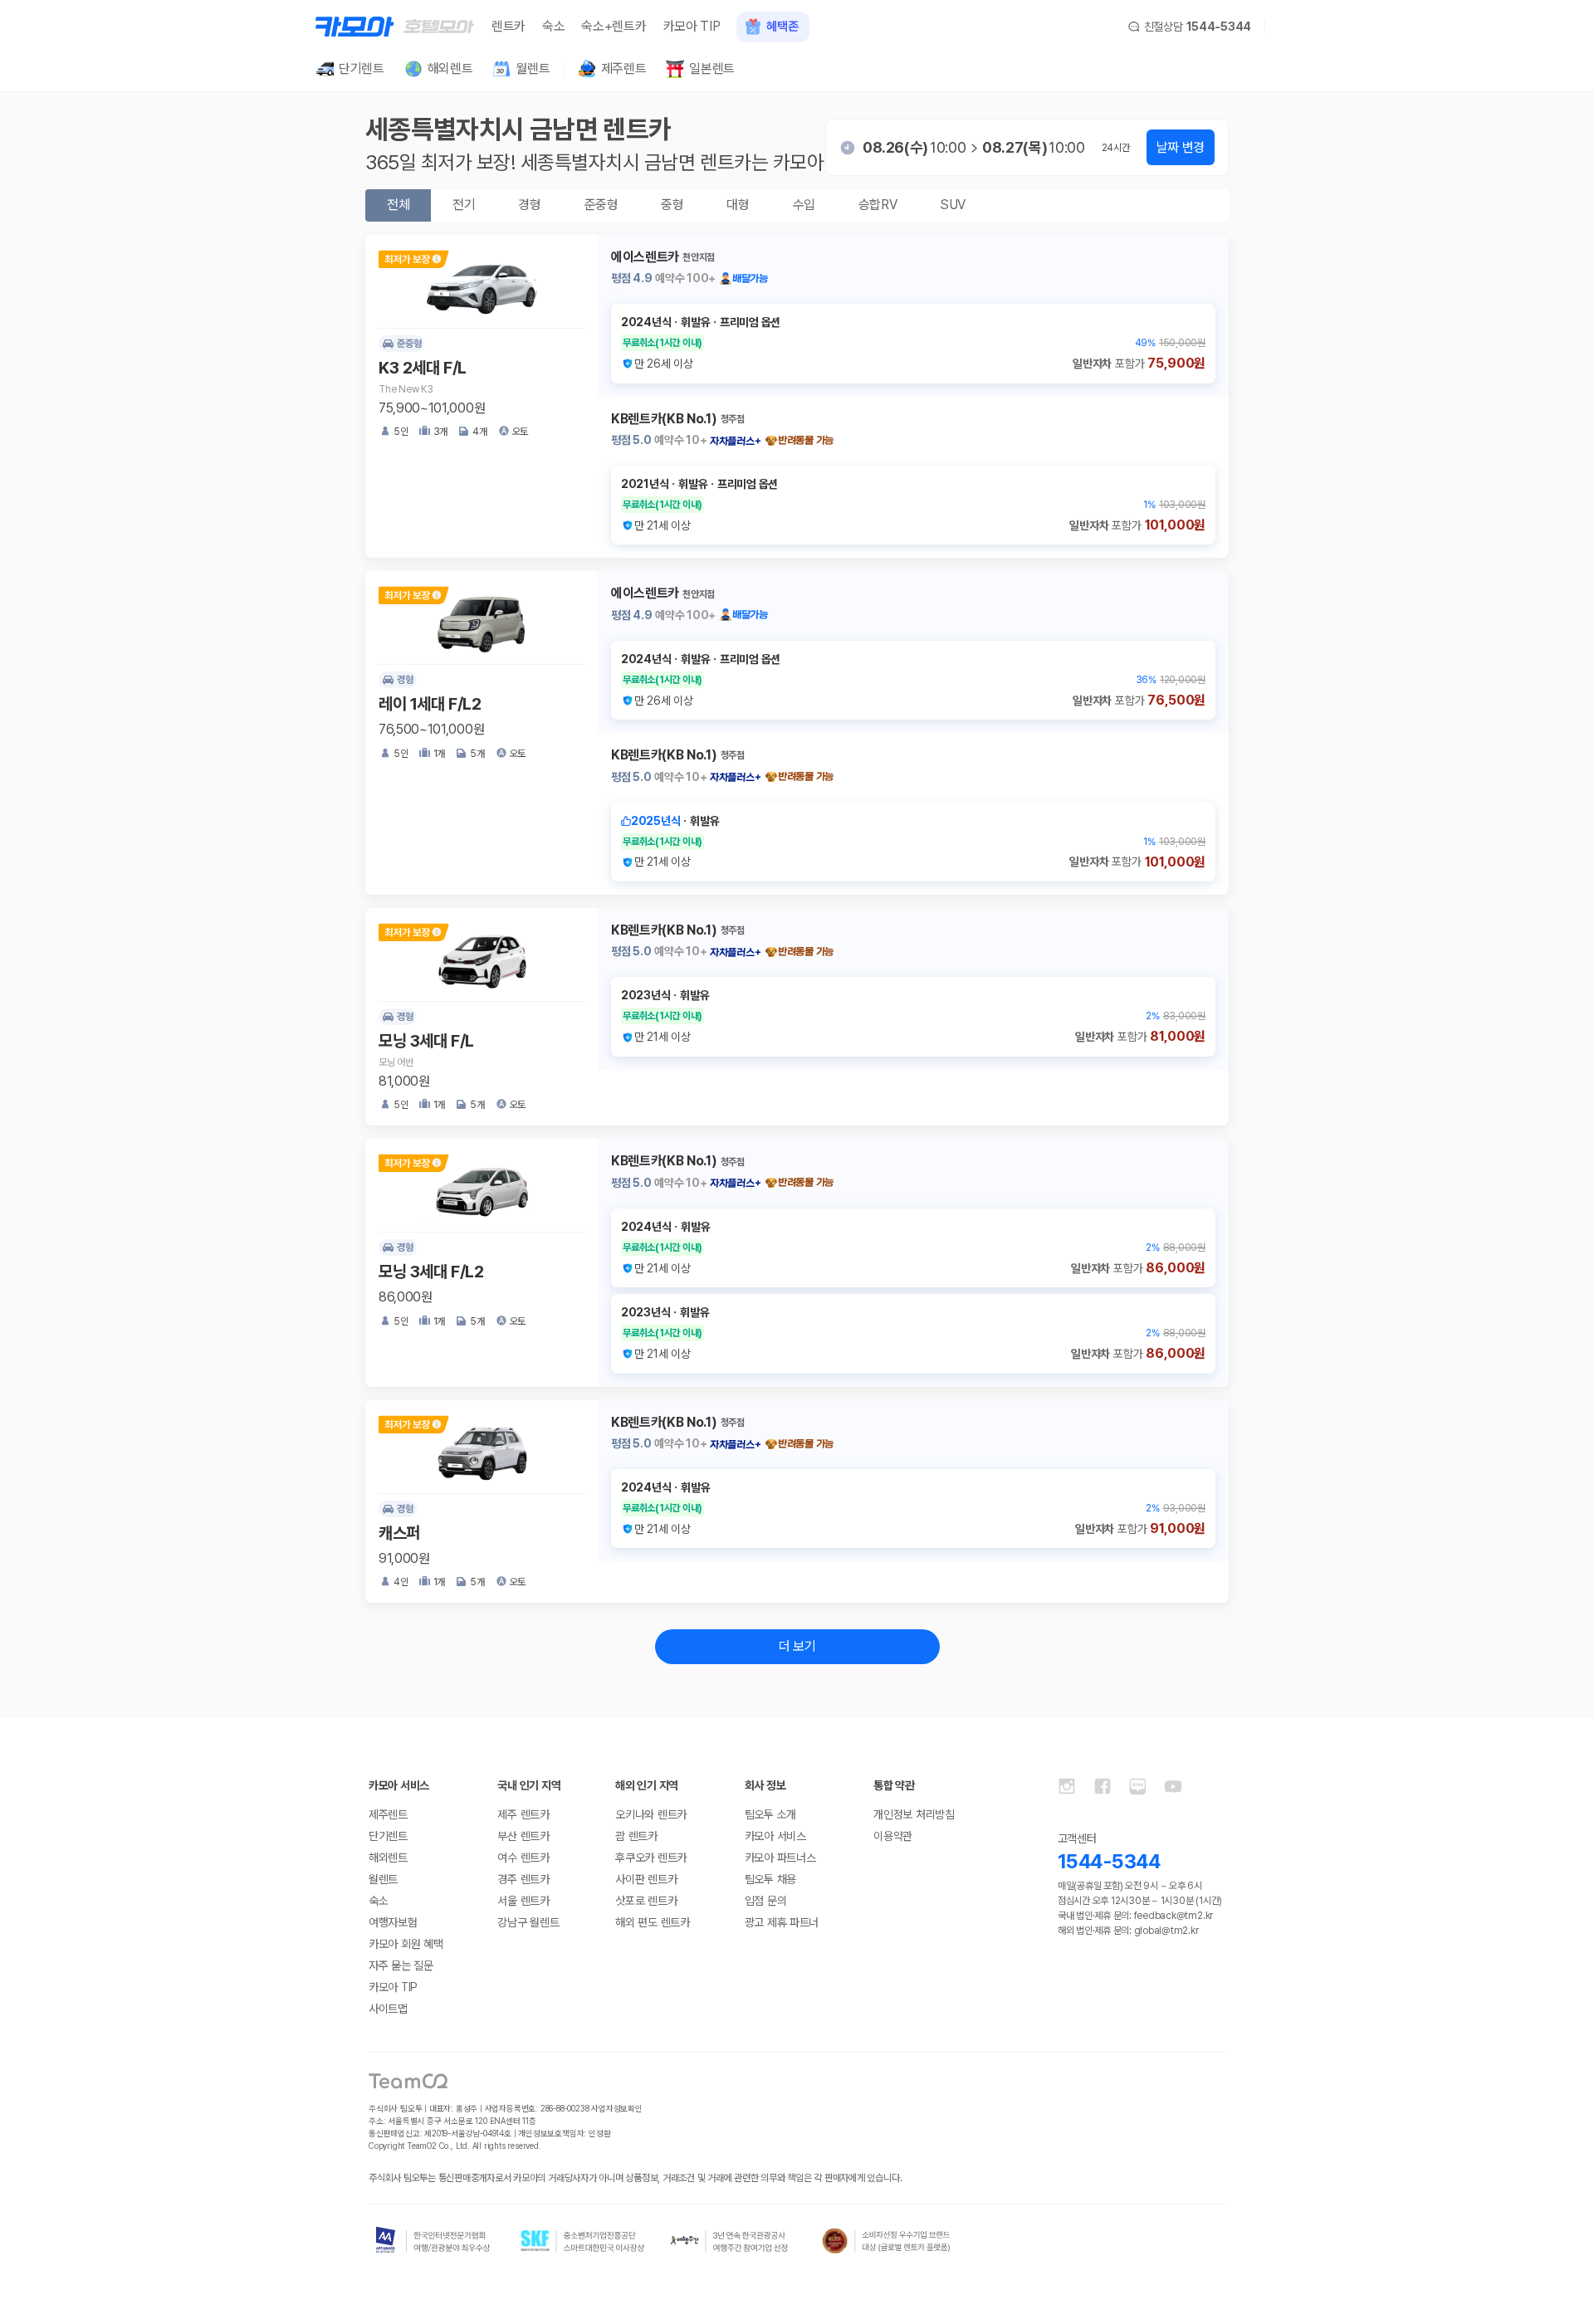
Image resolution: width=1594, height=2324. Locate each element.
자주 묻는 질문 (401, 1965)
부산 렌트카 (523, 1836)
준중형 (601, 205)
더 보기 (797, 1646)
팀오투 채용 (770, 1879)
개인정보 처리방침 (914, 1814)
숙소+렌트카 (614, 26)
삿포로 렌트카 (646, 1901)
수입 (804, 205)
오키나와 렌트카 (651, 1814)
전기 (464, 205)
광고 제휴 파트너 (782, 1922)
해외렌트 (388, 1858)
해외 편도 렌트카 (652, 1922)
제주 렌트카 (523, 1814)
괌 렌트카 (636, 1836)
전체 (398, 205)
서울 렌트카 (523, 1901)
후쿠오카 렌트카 (651, 1858)
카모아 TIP (692, 26)
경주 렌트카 (523, 1879)
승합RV (878, 205)
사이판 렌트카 (646, 1879)
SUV (953, 205)
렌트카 (509, 26)
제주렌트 (388, 1814)
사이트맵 (388, 2009)
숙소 (553, 26)
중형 (672, 205)
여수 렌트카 (523, 1858)
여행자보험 (393, 1922)
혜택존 (782, 27)
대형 (738, 205)
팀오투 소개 (770, 1814)
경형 (529, 205)
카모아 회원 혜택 (406, 1944)
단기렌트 (388, 1836)
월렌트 (383, 1879)
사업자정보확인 (617, 2108)
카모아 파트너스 (780, 1858)
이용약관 (893, 1836)
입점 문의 (766, 1901)
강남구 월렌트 (528, 1922)
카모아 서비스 (775, 1836)
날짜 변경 (1181, 147)
